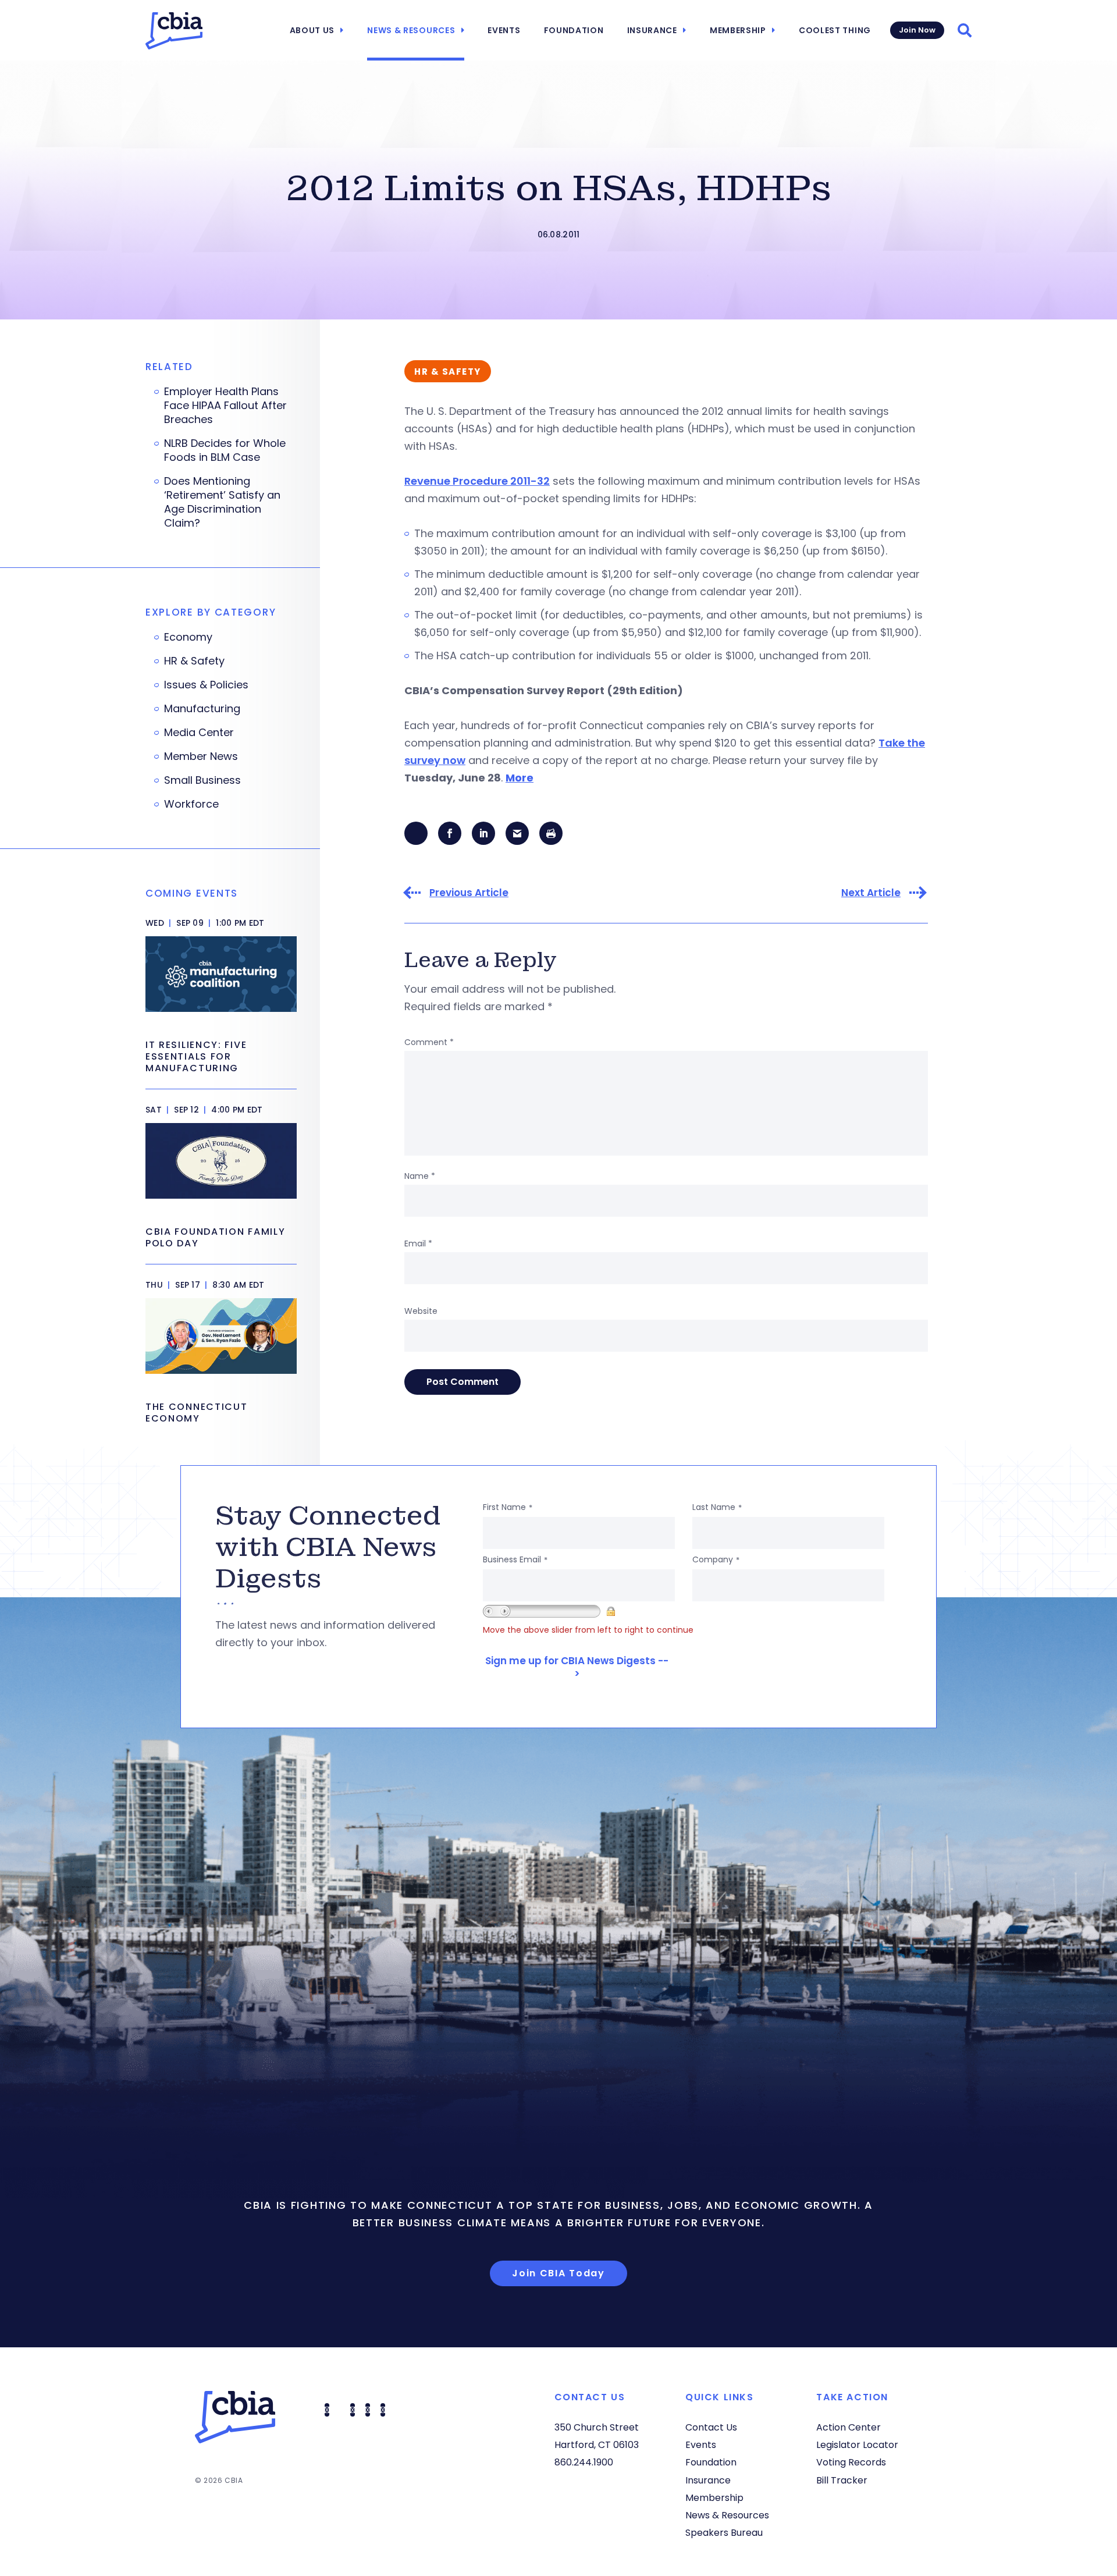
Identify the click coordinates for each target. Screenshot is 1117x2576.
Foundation (574, 30)
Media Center (199, 733)
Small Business (202, 780)
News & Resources (411, 30)
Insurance (652, 30)
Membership (738, 30)
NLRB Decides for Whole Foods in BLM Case (225, 450)
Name (420, 1176)
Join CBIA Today (558, 2273)
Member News (201, 756)
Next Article (871, 893)
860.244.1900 (584, 2462)
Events (504, 30)
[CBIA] (174, 31)
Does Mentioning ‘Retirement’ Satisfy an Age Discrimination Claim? (222, 502)
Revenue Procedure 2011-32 (477, 481)
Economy (188, 637)
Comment (429, 1042)
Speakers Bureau (724, 2533)
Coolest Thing (835, 30)
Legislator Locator (857, 2445)
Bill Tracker (842, 2480)
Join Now (917, 30)
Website (421, 1311)
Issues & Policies (206, 685)
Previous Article (469, 893)
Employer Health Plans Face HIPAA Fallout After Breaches (225, 406)
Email (418, 1243)
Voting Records (851, 2462)
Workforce (191, 804)
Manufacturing (202, 709)
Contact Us (711, 2427)
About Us (312, 30)
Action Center (849, 2427)
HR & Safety (194, 661)
